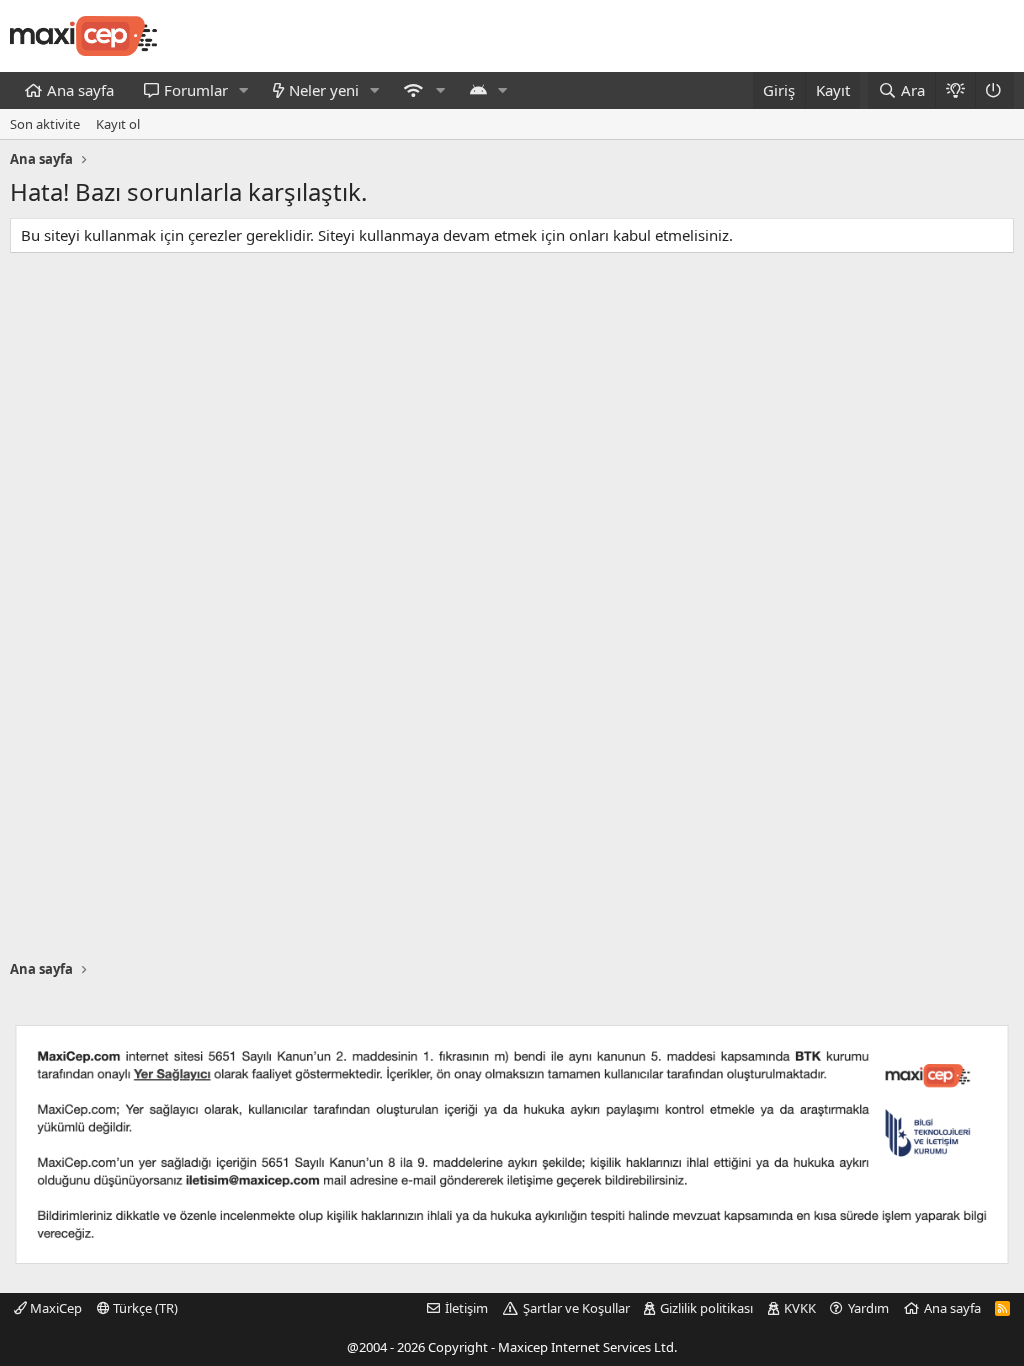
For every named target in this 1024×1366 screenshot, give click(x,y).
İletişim (466, 1308)
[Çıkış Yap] (994, 90)
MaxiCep (54, 1308)
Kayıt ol (118, 124)
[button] (244, 90)
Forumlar (196, 90)
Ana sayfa (80, 90)
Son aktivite (45, 124)
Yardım (868, 1308)
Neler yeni (324, 90)
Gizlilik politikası (706, 1308)
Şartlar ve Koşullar (576, 1308)
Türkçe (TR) (144, 1308)
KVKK (800, 1308)
